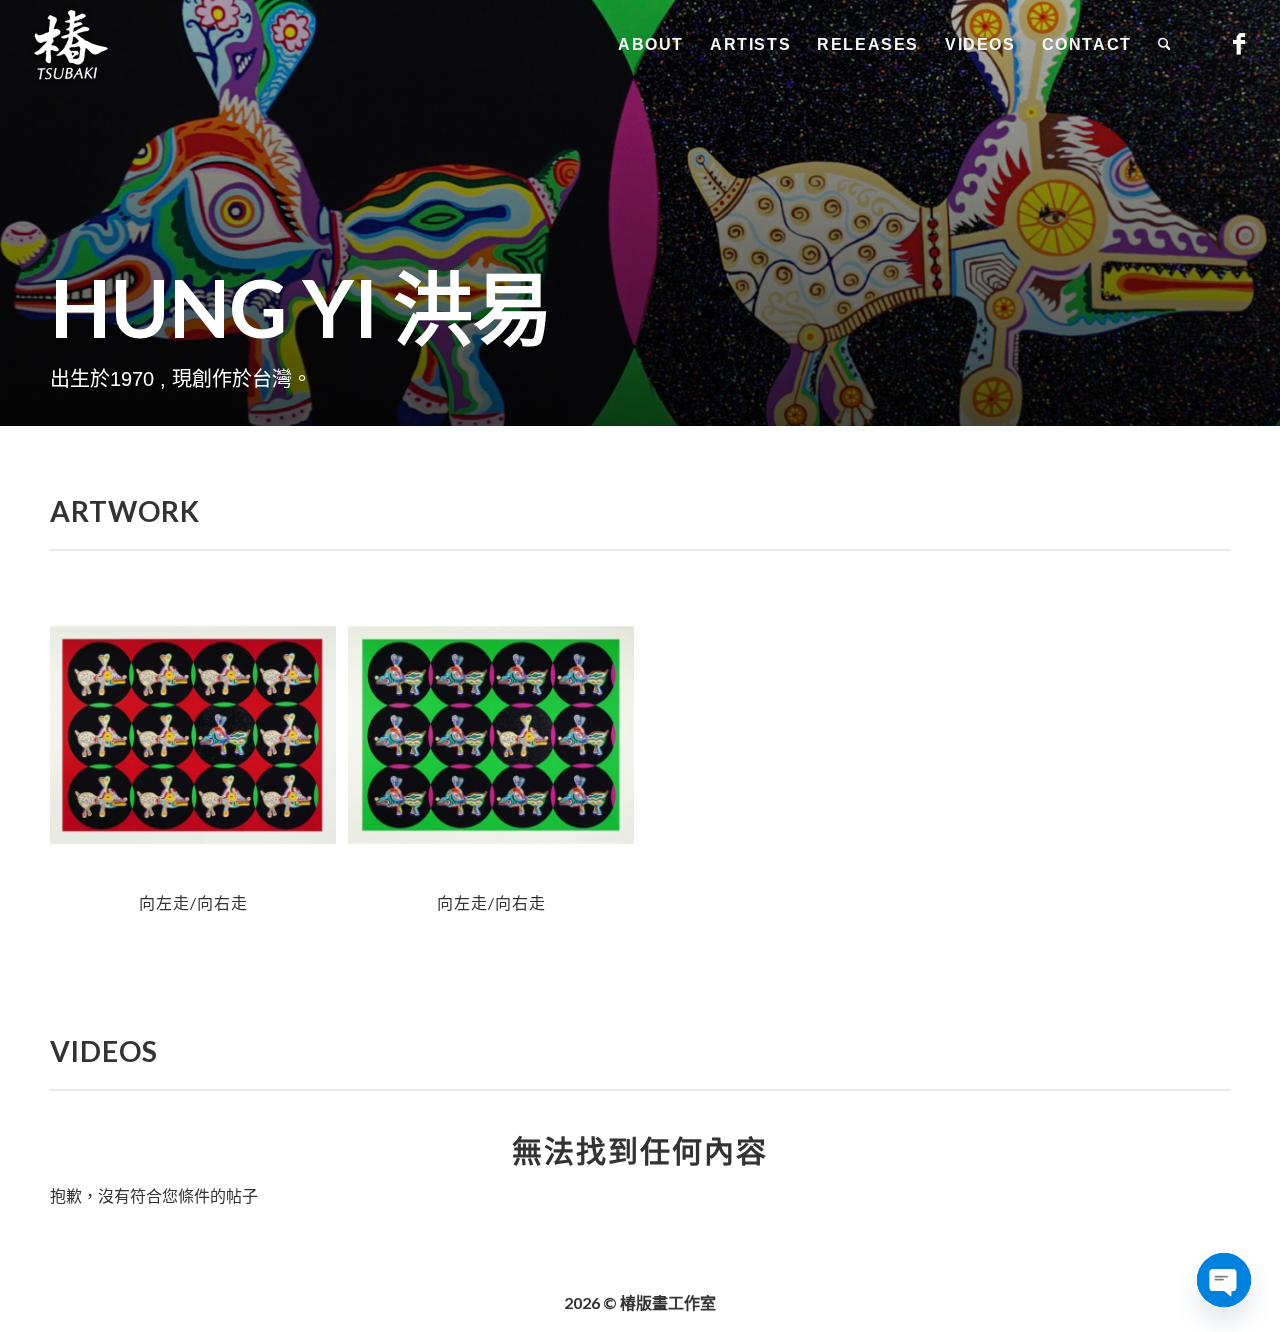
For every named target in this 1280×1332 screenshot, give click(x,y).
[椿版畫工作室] (71, 45)
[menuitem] (651, 45)
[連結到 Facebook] (1239, 44)
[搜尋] (1164, 45)
